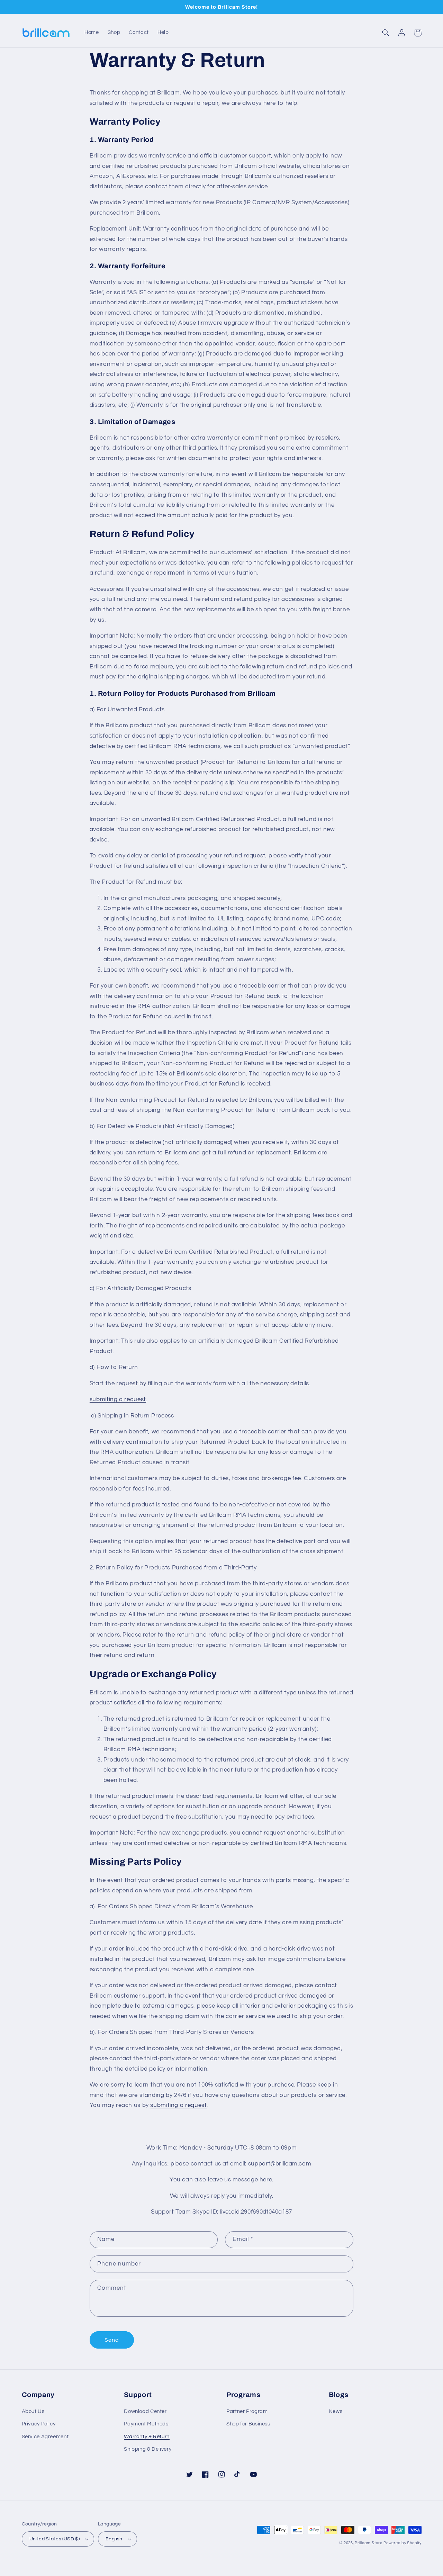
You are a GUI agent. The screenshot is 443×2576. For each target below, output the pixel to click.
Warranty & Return (147, 2437)
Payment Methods (146, 2424)
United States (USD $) (55, 2539)
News (336, 2411)
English (114, 2539)
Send (112, 2340)
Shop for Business (248, 2424)
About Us (33, 2411)
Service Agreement (45, 2437)
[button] (386, 33)
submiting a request (118, 1399)
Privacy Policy (39, 2424)
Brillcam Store (368, 2543)
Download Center (145, 2411)
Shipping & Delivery (148, 2449)
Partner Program (247, 2411)
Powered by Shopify (402, 2543)
